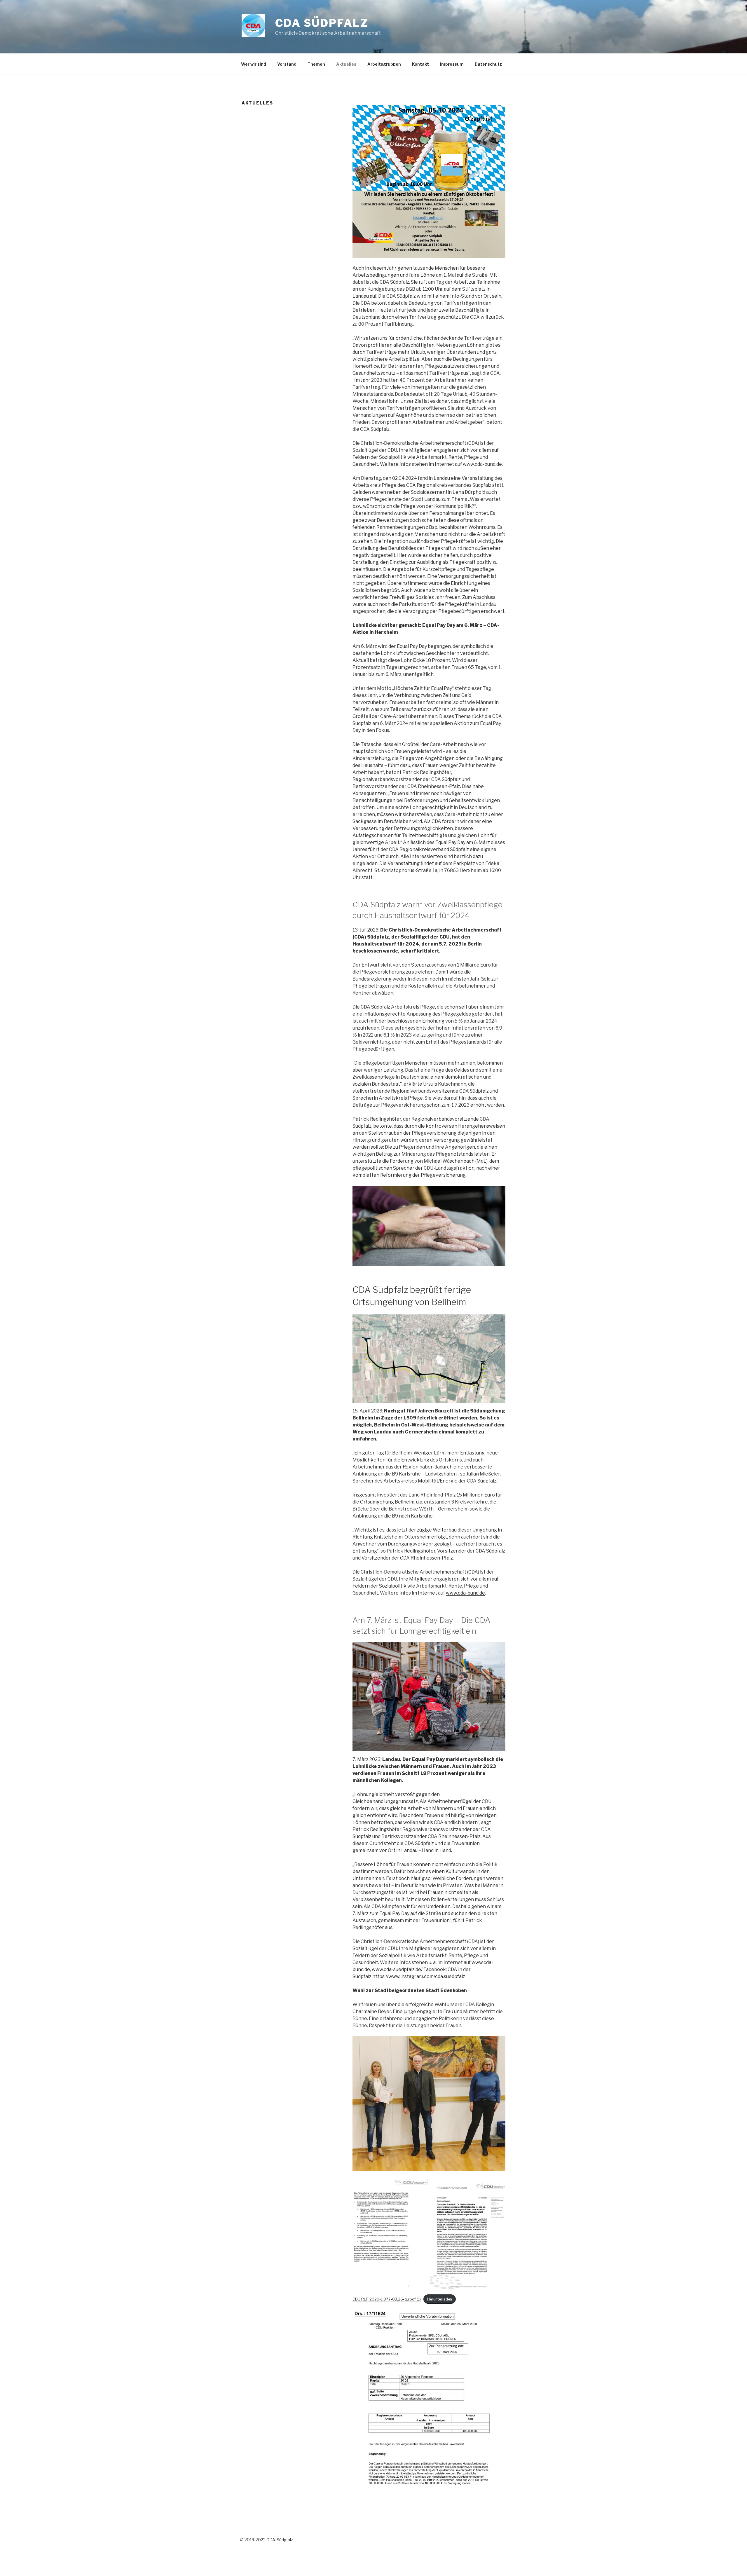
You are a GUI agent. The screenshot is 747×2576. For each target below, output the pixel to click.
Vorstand (287, 64)
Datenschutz (488, 64)
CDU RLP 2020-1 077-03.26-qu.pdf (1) (387, 2299)
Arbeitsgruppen (384, 64)
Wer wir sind (254, 64)
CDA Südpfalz (322, 23)
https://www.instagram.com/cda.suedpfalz (419, 1976)
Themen (316, 64)
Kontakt (420, 64)
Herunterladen (440, 2299)
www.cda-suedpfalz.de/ (397, 1969)
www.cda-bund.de (465, 1593)
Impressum (452, 64)
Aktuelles (346, 64)
